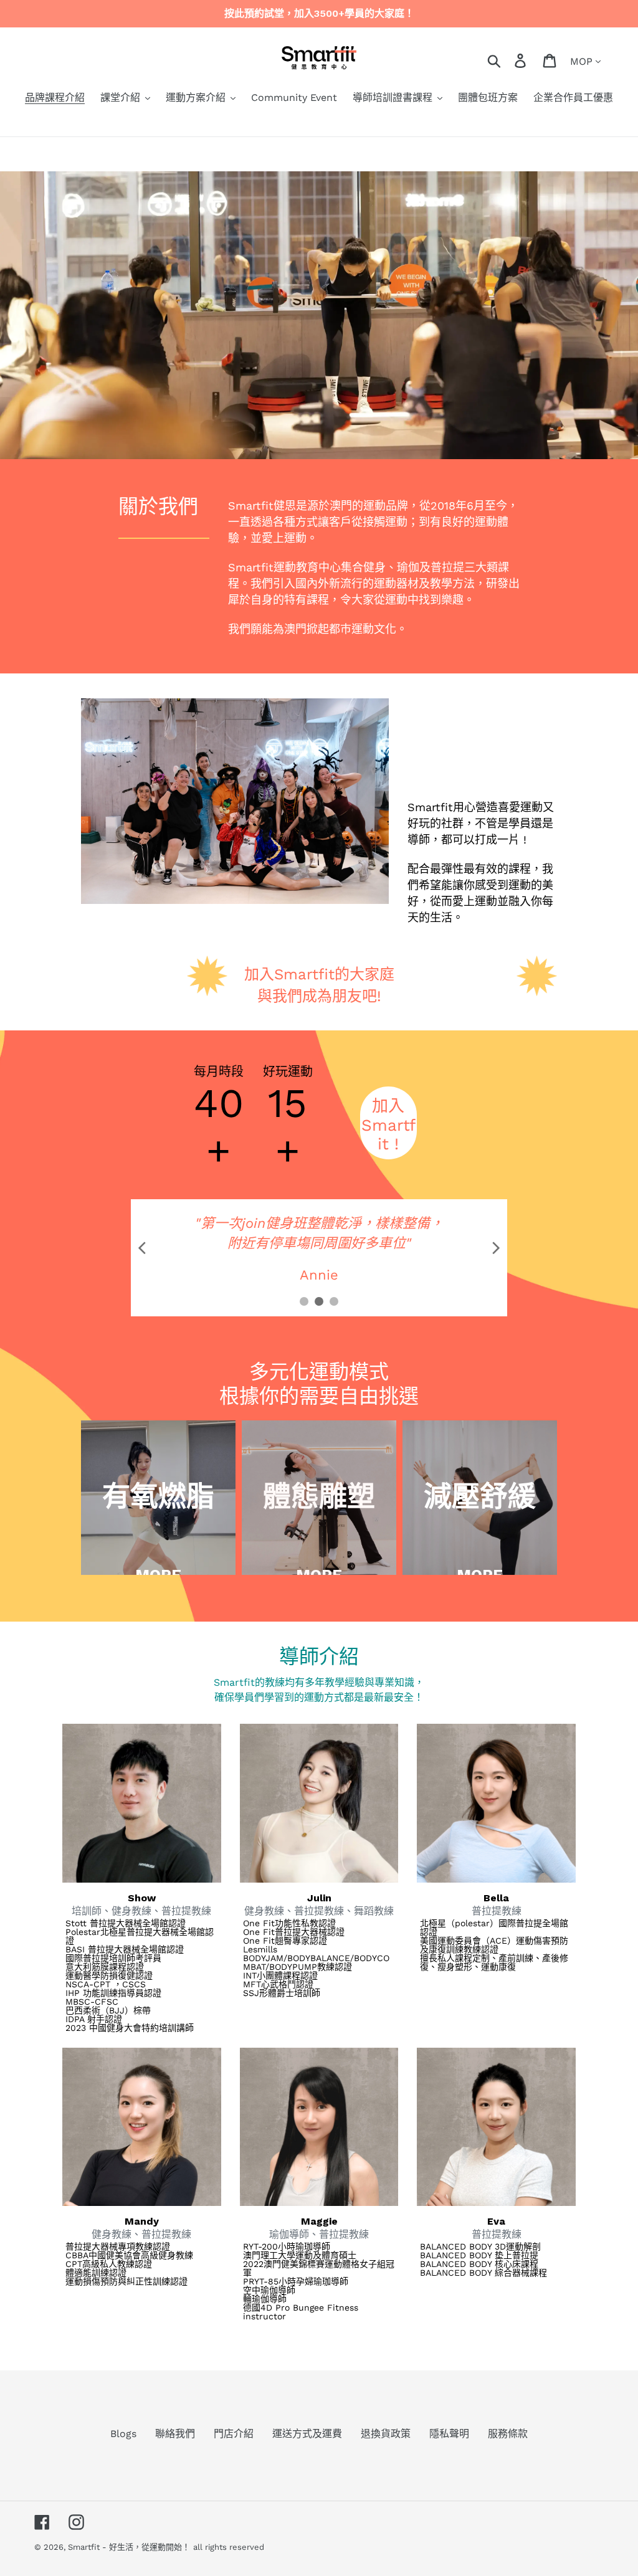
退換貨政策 (386, 2434)
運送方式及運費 (307, 2434)
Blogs (123, 2434)
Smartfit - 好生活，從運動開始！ (129, 2547)
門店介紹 (234, 2434)
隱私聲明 (449, 2434)
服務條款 (508, 2434)
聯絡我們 (175, 2434)
